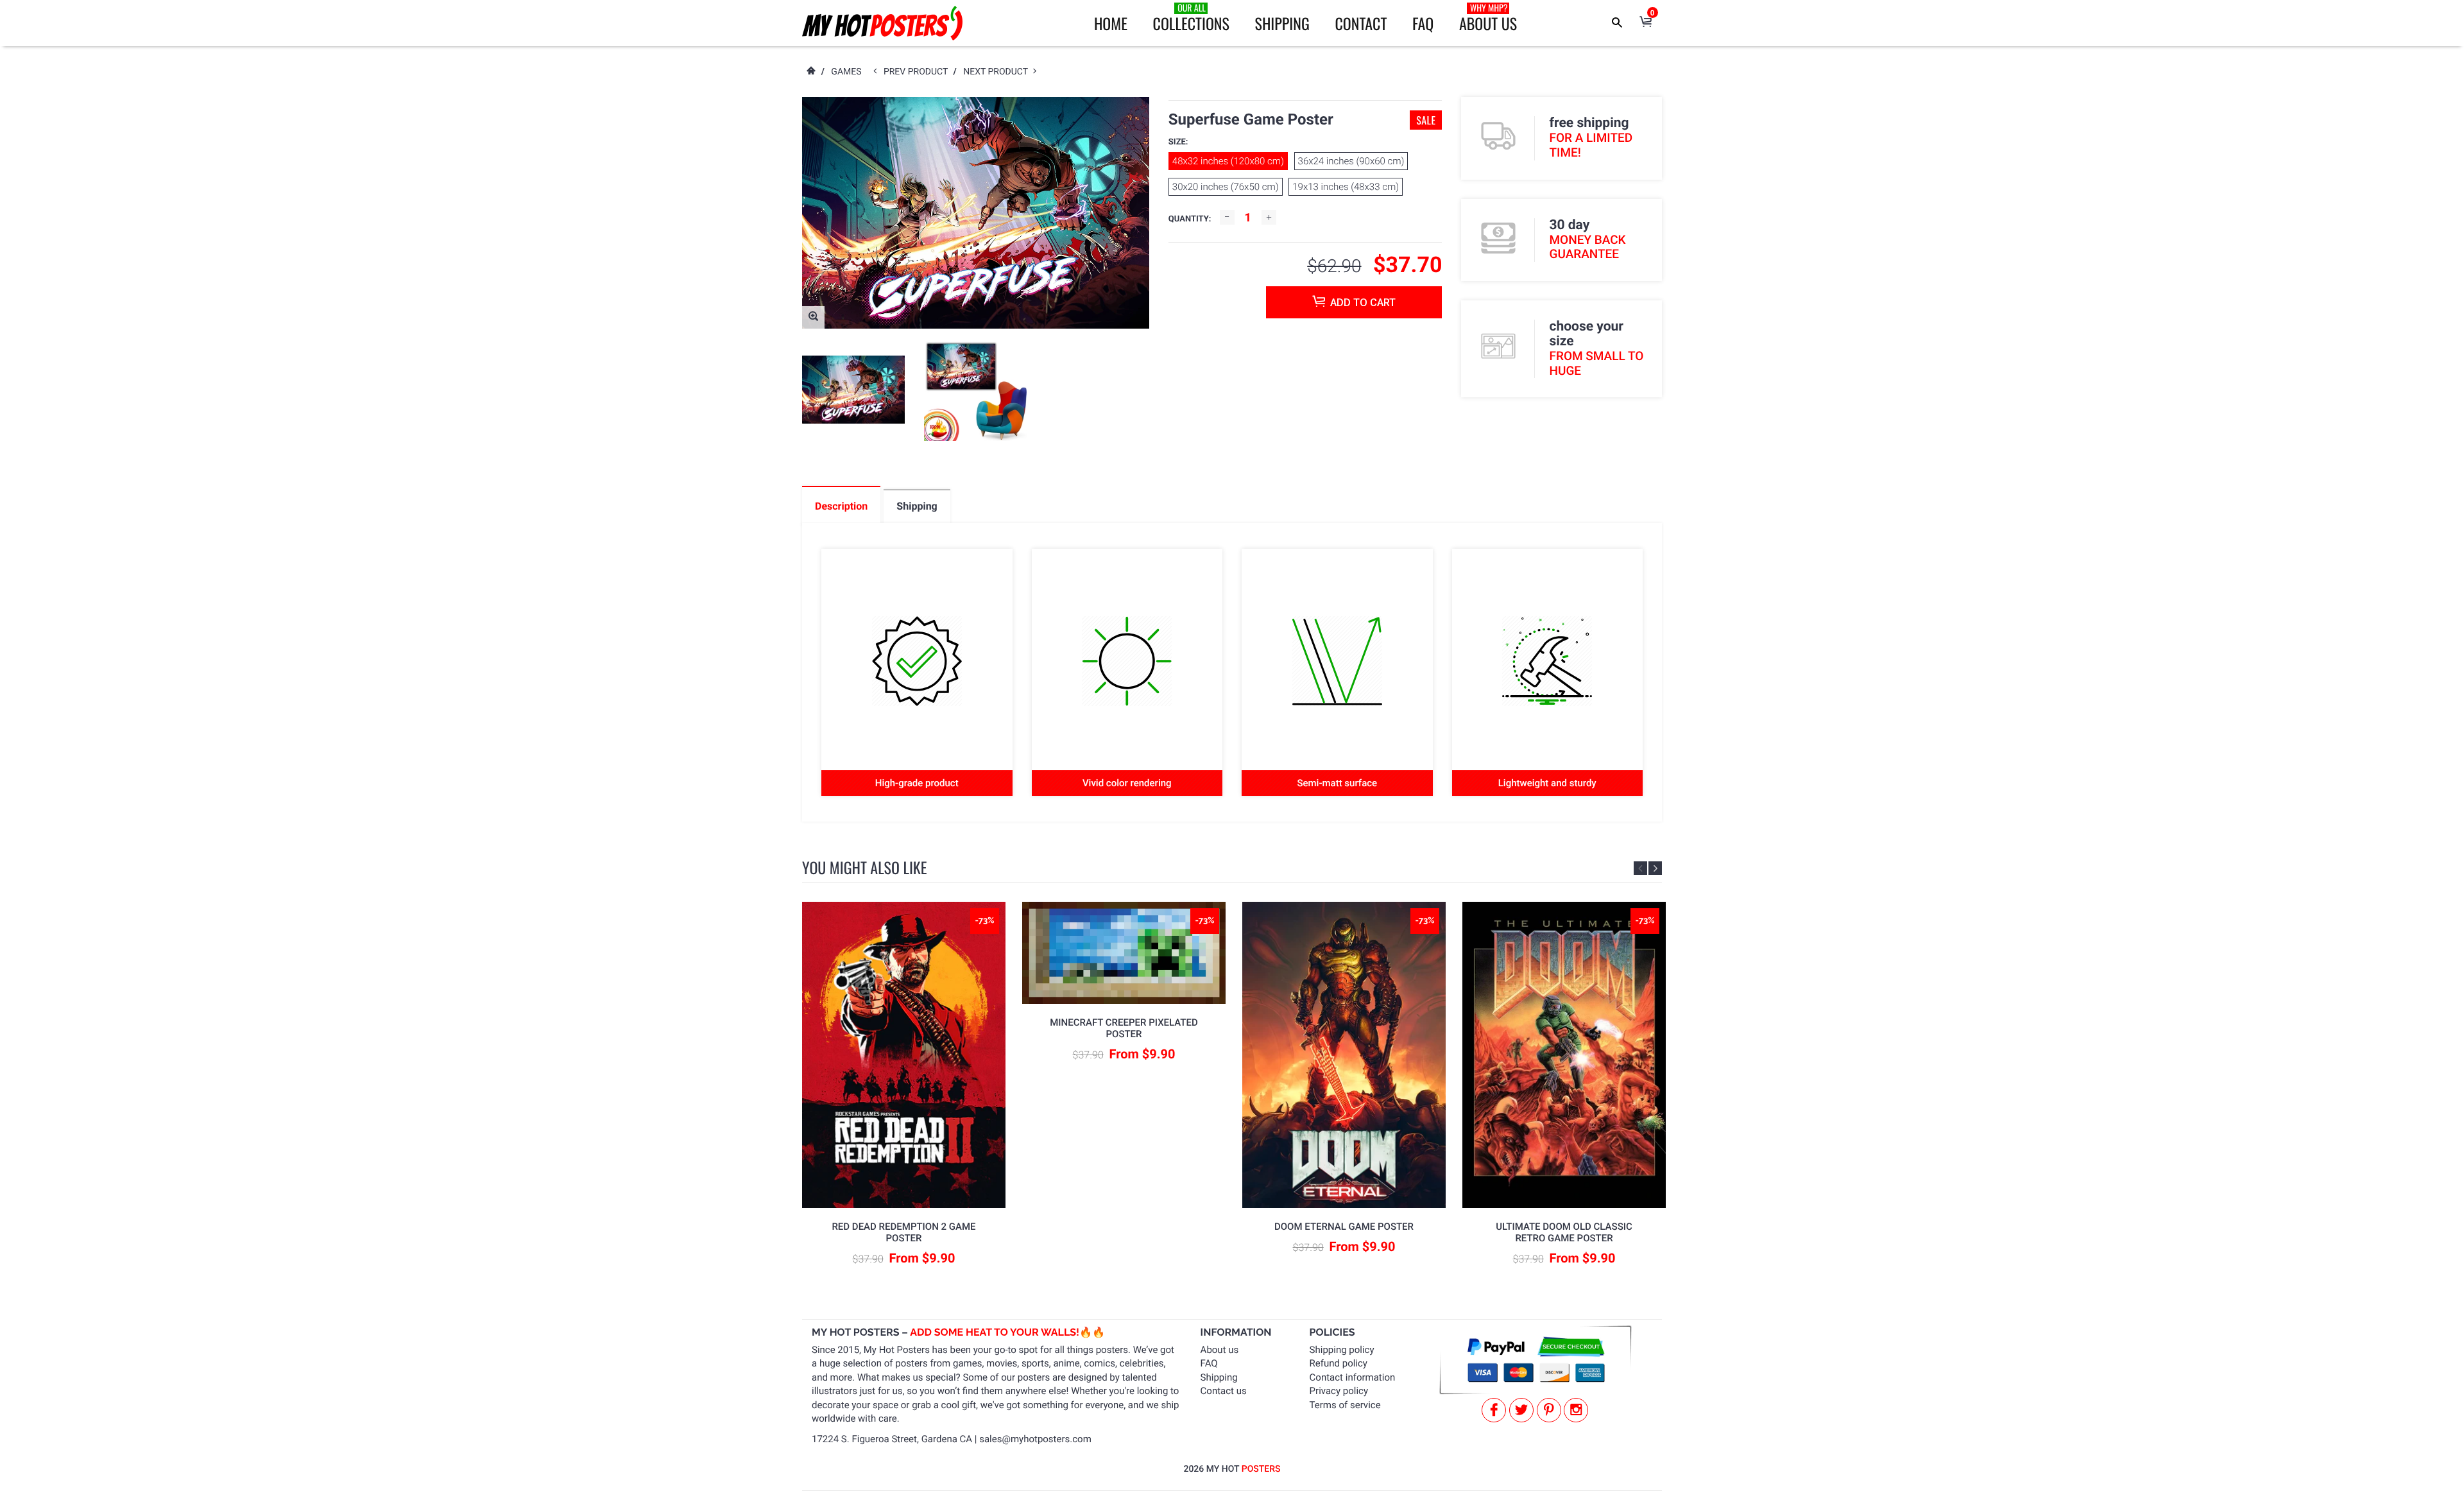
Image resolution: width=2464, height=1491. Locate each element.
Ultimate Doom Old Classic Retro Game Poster (1564, 1232)
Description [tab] (841, 506)
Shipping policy (1342, 1350)
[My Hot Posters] (882, 23)
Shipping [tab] (917, 506)
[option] (853, 390)
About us (1220, 1350)
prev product (919, 72)
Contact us (1224, 1391)
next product (998, 72)
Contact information (1353, 1377)
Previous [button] (1640, 868)
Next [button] (1655, 868)
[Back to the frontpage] (810, 72)
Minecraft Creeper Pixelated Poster (1124, 1028)
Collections (1191, 18)
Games (846, 72)
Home (1111, 23)
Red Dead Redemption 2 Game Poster (903, 1232)
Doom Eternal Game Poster (1344, 1227)
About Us (1488, 18)
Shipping (1282, 23)
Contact (1361, 23)
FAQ (1423, 23)
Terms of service (1345, 1405)
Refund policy (1339, 1363)
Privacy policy (1339, 1391)
